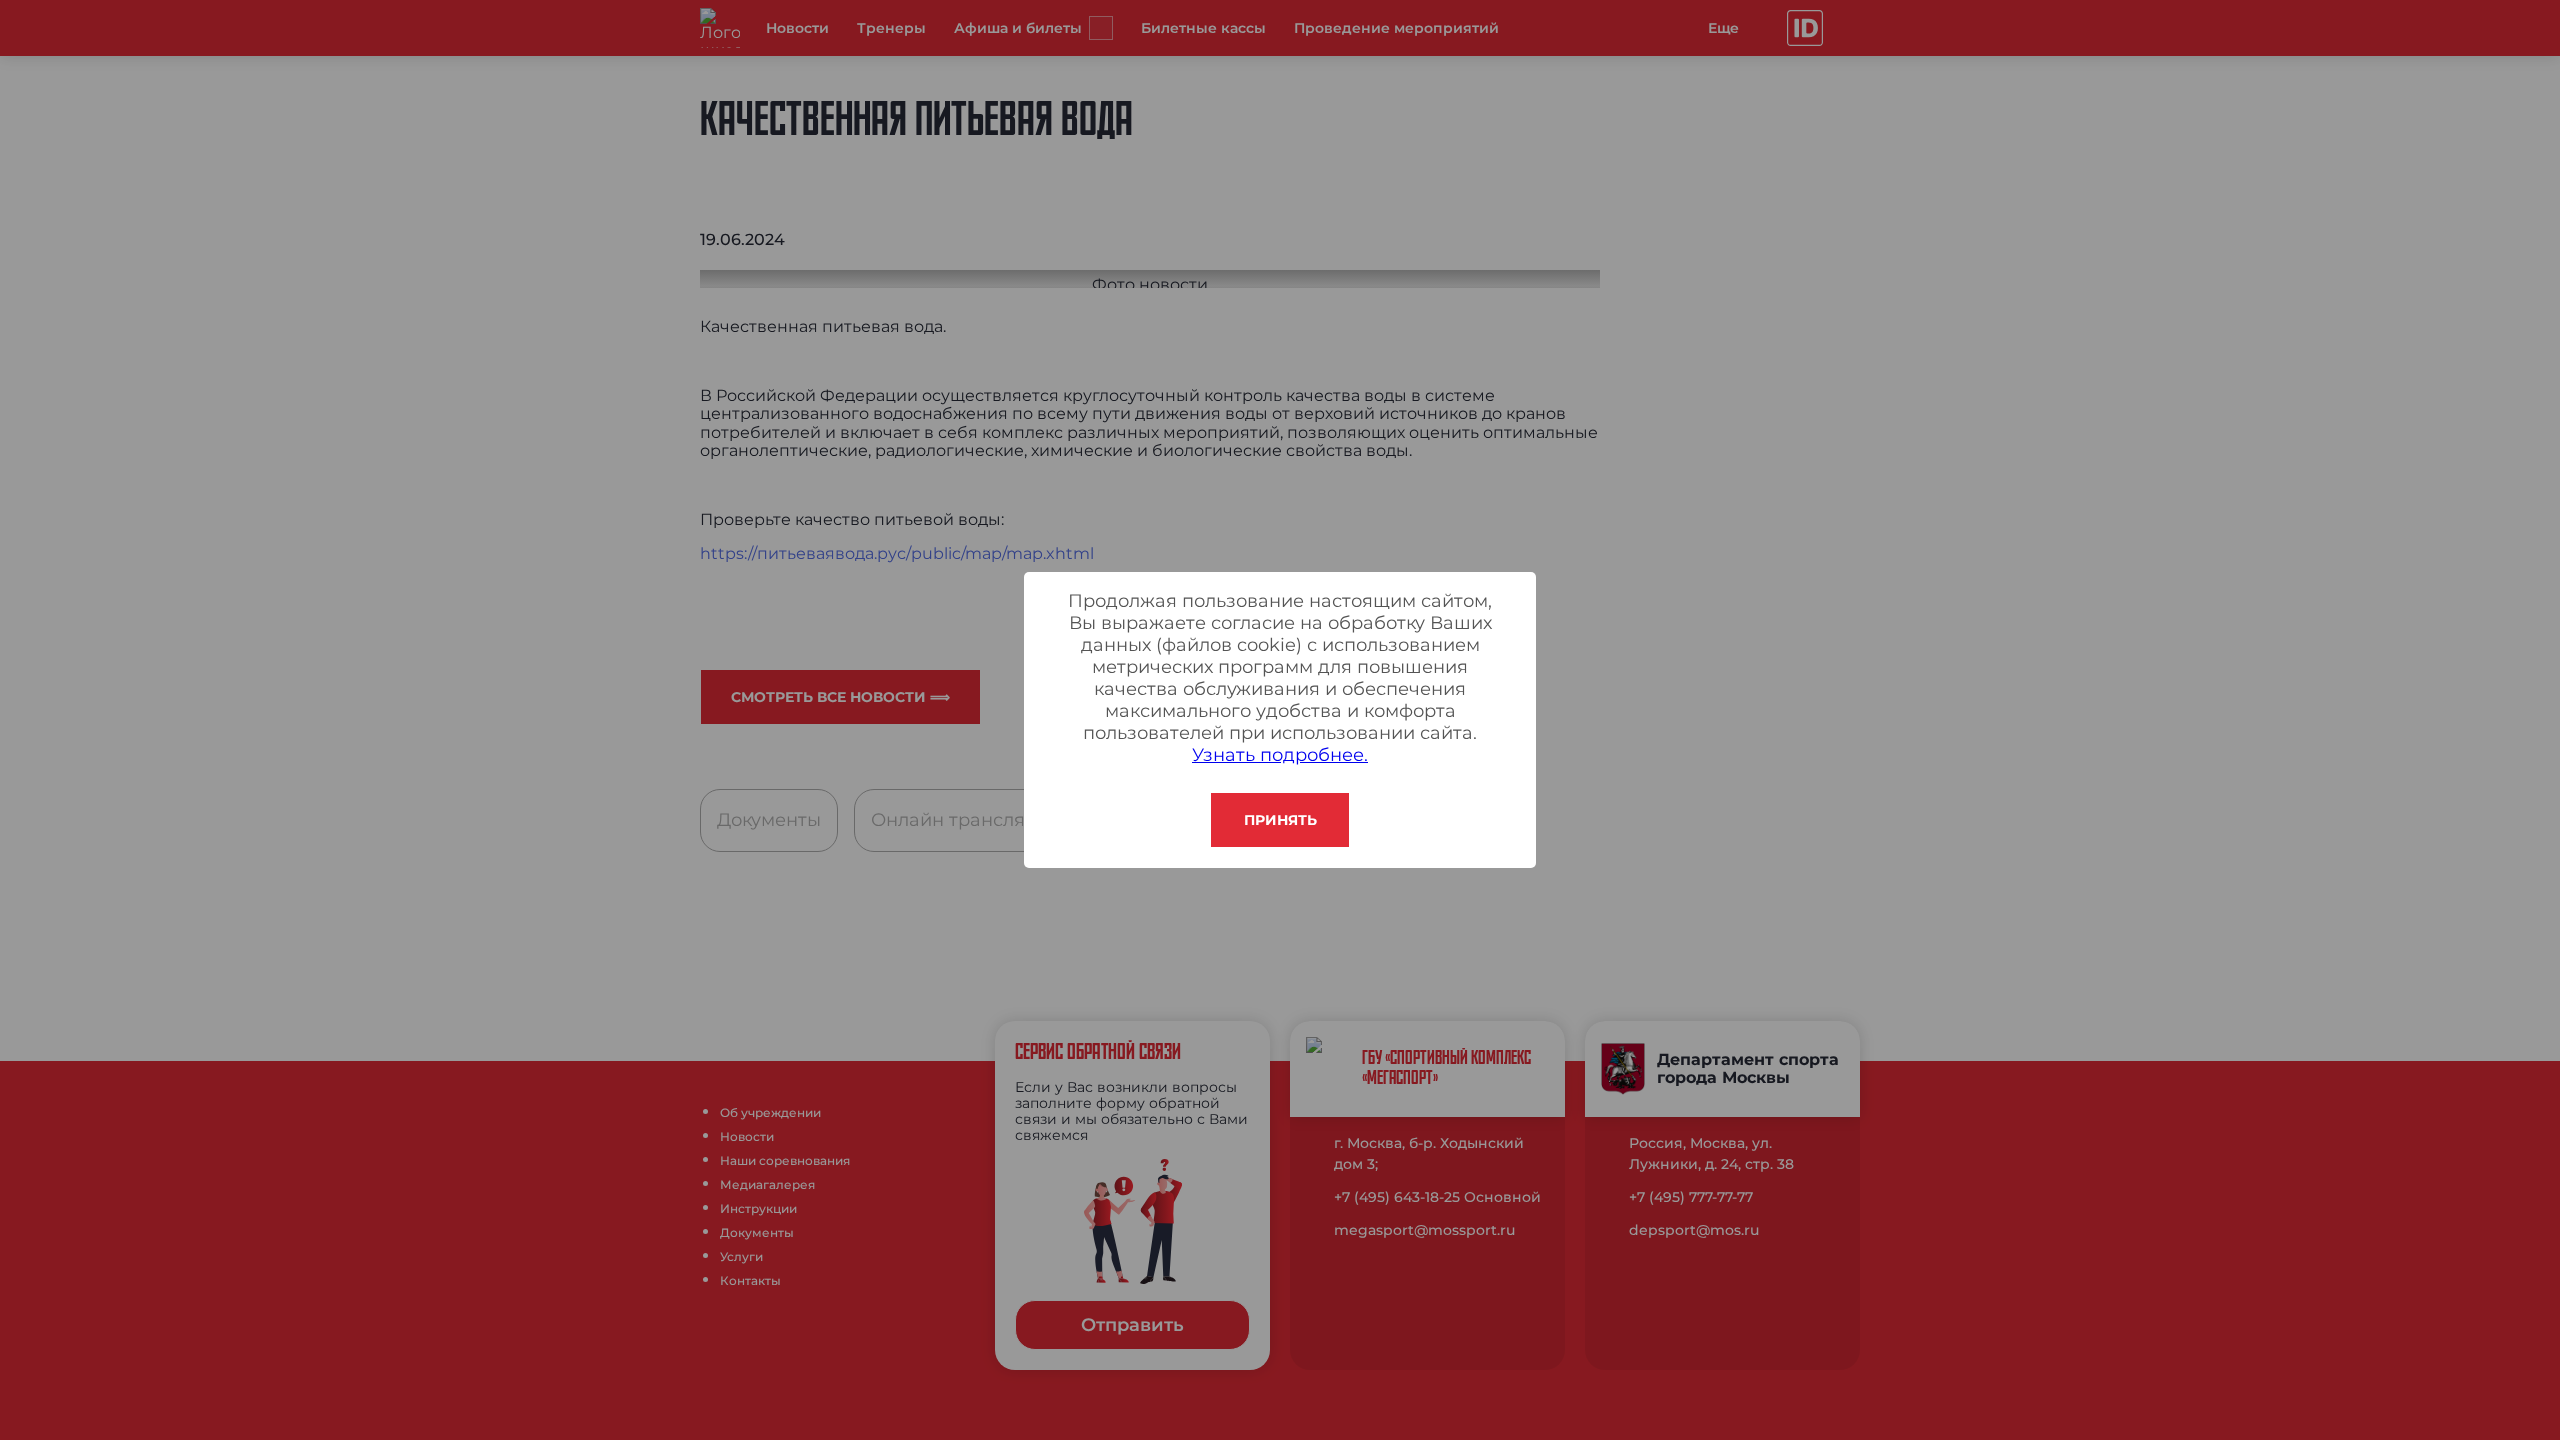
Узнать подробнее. (1280, 755)
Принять (1280, 820)
